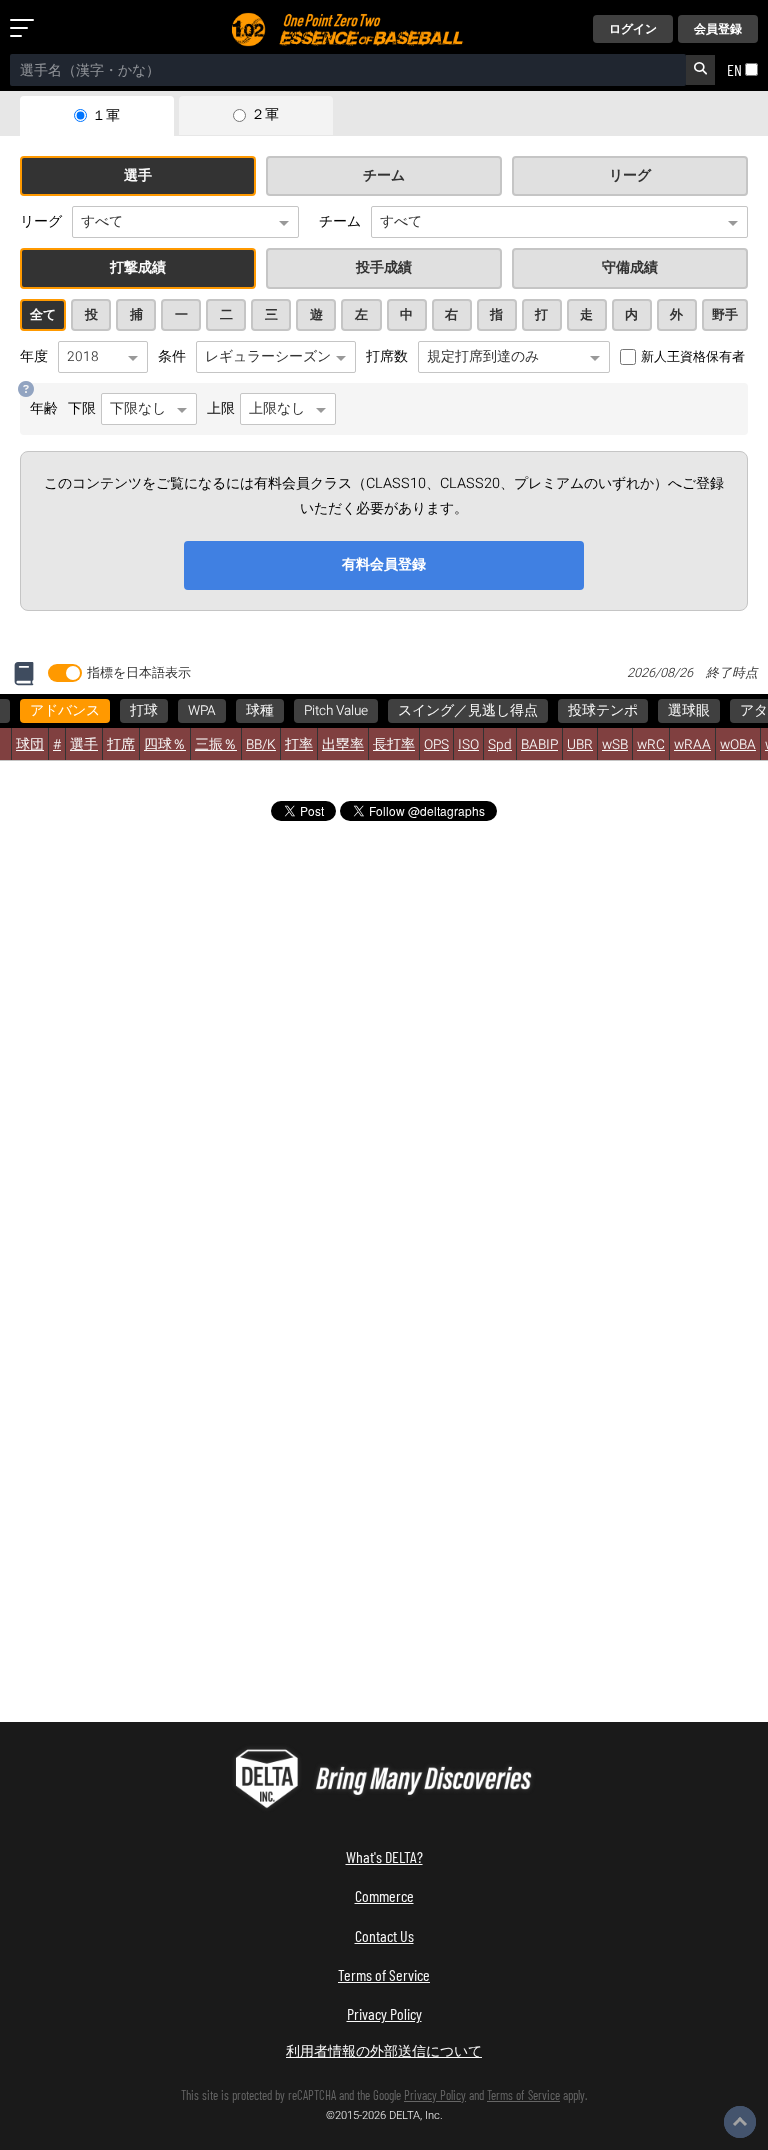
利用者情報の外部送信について (384, 2050)
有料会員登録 (384, 564)
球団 (30, 745)
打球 (144, 711)
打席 (121, 745)
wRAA (692, 745)
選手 (138, 176)
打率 (299, 745)
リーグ (630, 176)
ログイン (633, 29)
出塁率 (343, 745)
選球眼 (689, 711)
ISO (468, 745)
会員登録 (718, 29)
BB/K (261, 745)
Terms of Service (384, 1974)
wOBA (738, 745)
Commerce (384, 1895)
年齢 (44, 409)
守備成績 (630, 268)
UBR (580, 745)
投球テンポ (603, 711)
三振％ (216, 745)
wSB (615, 745)
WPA (202, 711)
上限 (221, 409)
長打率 (394, 745)
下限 (82, 409)
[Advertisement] (384, 990)
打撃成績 (138, 268)
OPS (436, 745)
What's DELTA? (384, 1856)
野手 (725, 315)
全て (43, 315)
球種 (260, 711)
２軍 (265, 115)
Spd (500, 745)
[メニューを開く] (26, 29)
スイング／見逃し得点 (468, 711)
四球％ (165, 745)
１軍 (106, 116)
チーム (384, 176)
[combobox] (348, 70)
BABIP (539, 745)
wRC (651, 745)
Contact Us (384, 1935)
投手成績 (384, 268)
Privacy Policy (384, 2013)
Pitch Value (336, 711)
